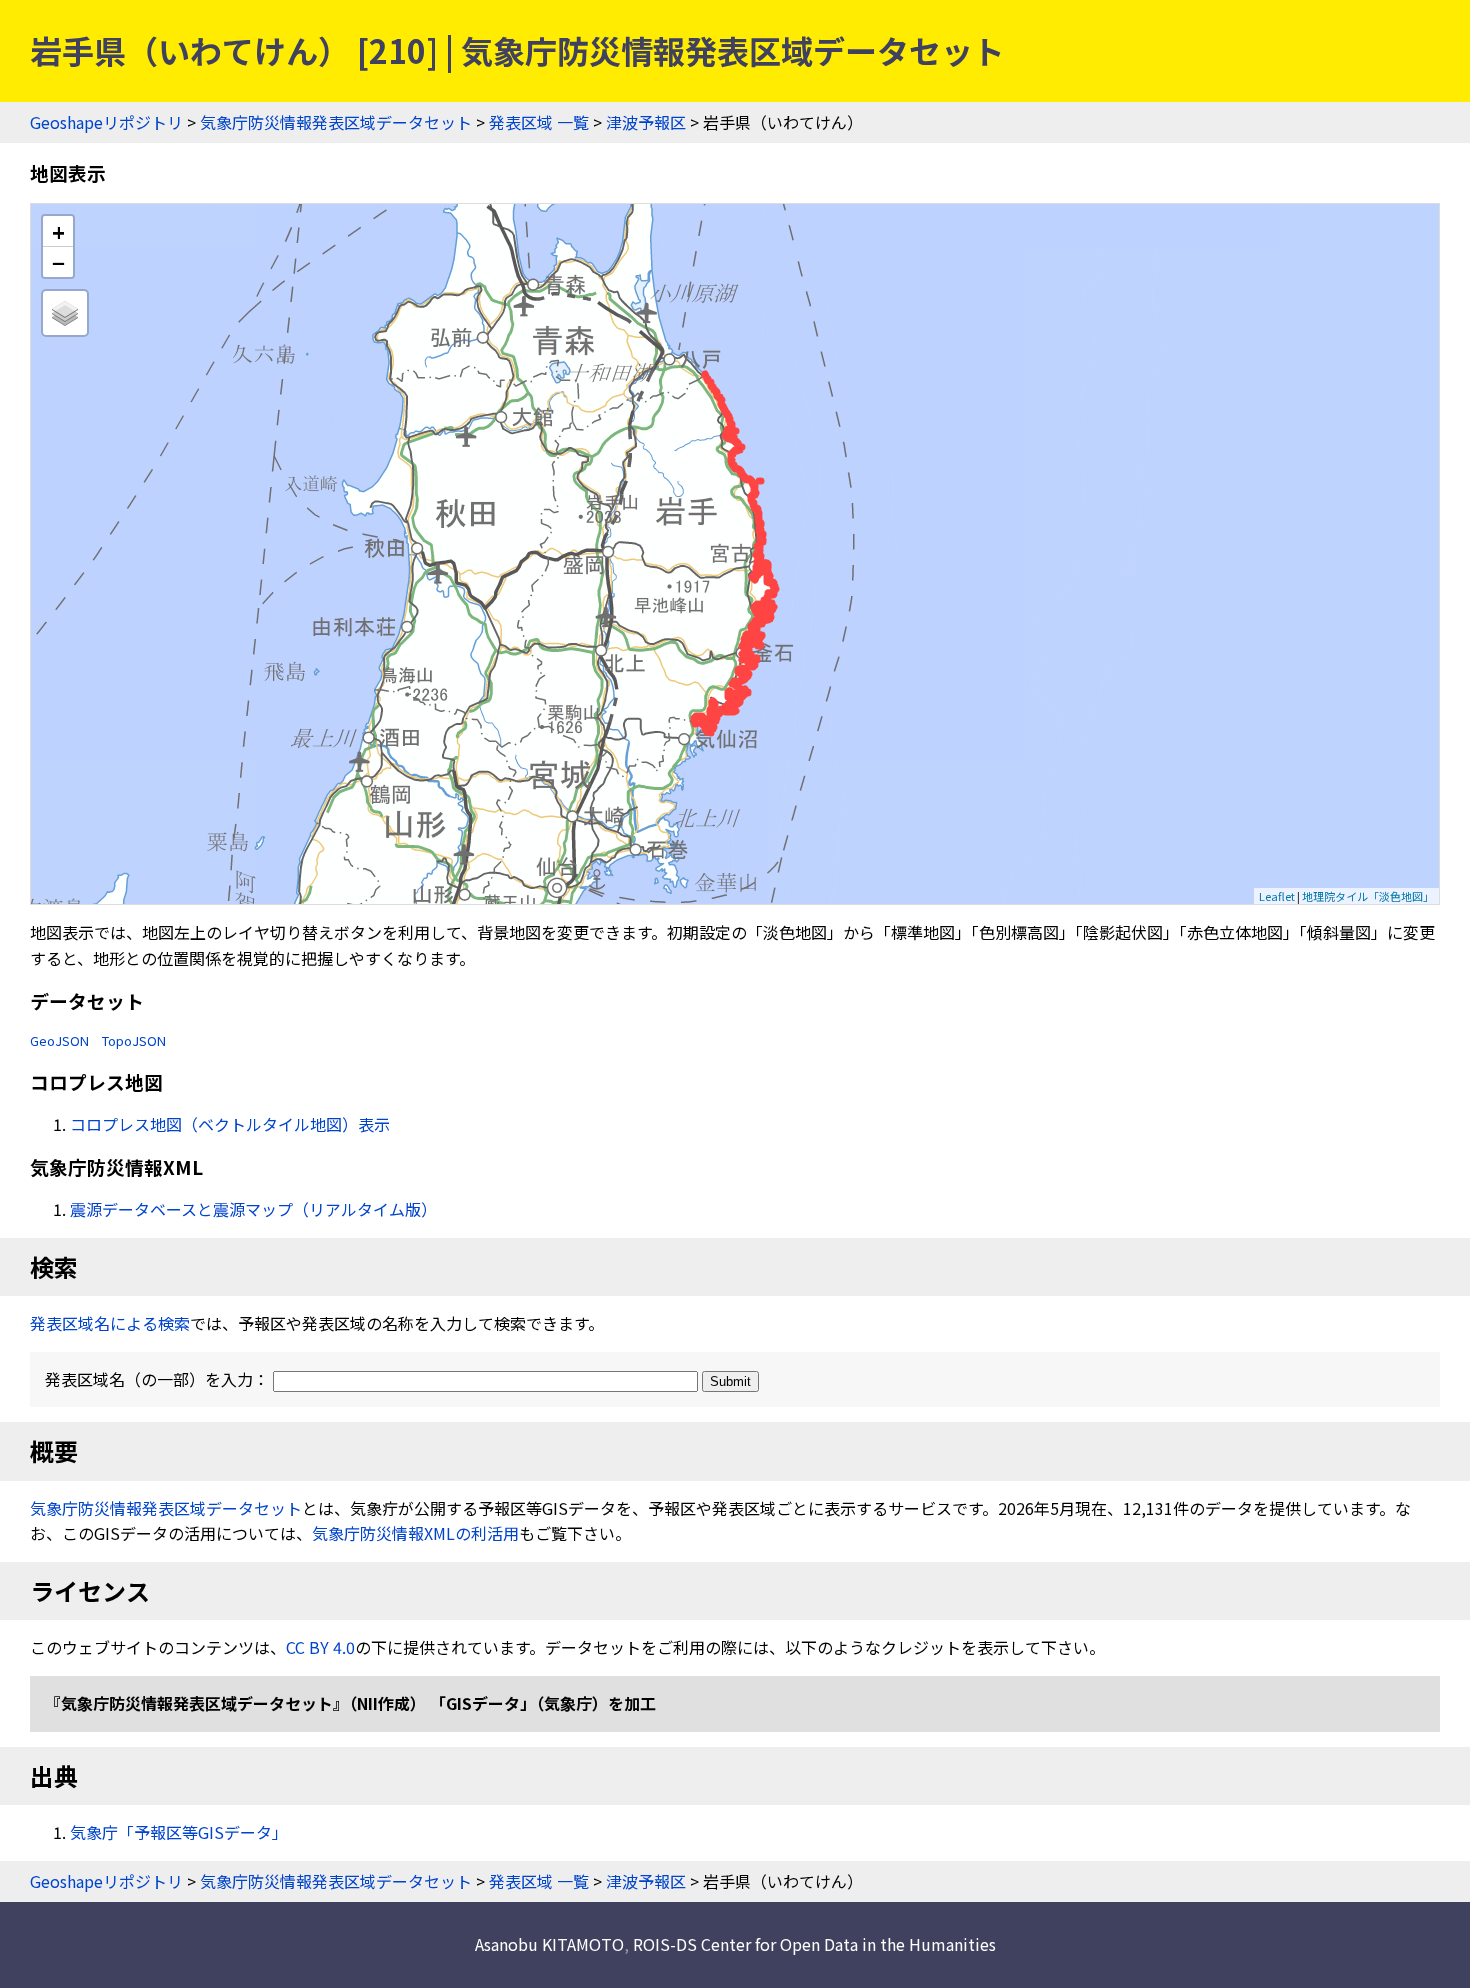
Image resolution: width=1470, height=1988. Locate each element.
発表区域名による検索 (110, 1323)
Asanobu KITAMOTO (549, 1944)
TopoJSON (134, 1040)
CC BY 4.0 (320, 1647)
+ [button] (58, 231)
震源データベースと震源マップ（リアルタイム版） (253, 1209)
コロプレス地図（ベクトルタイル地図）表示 (230, 1124)
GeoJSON (59, 1040)
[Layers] (65, 313)
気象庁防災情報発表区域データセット (336, 122)
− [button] (58, 262)
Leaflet (1277, 896)
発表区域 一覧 (539, 122)
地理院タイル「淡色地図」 (1368, 896)
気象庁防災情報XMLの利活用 (415, 1533)
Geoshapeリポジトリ (106, 122)
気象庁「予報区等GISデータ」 (179, 1832)
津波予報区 (646, 122)
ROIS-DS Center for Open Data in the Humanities (814, 1944)
